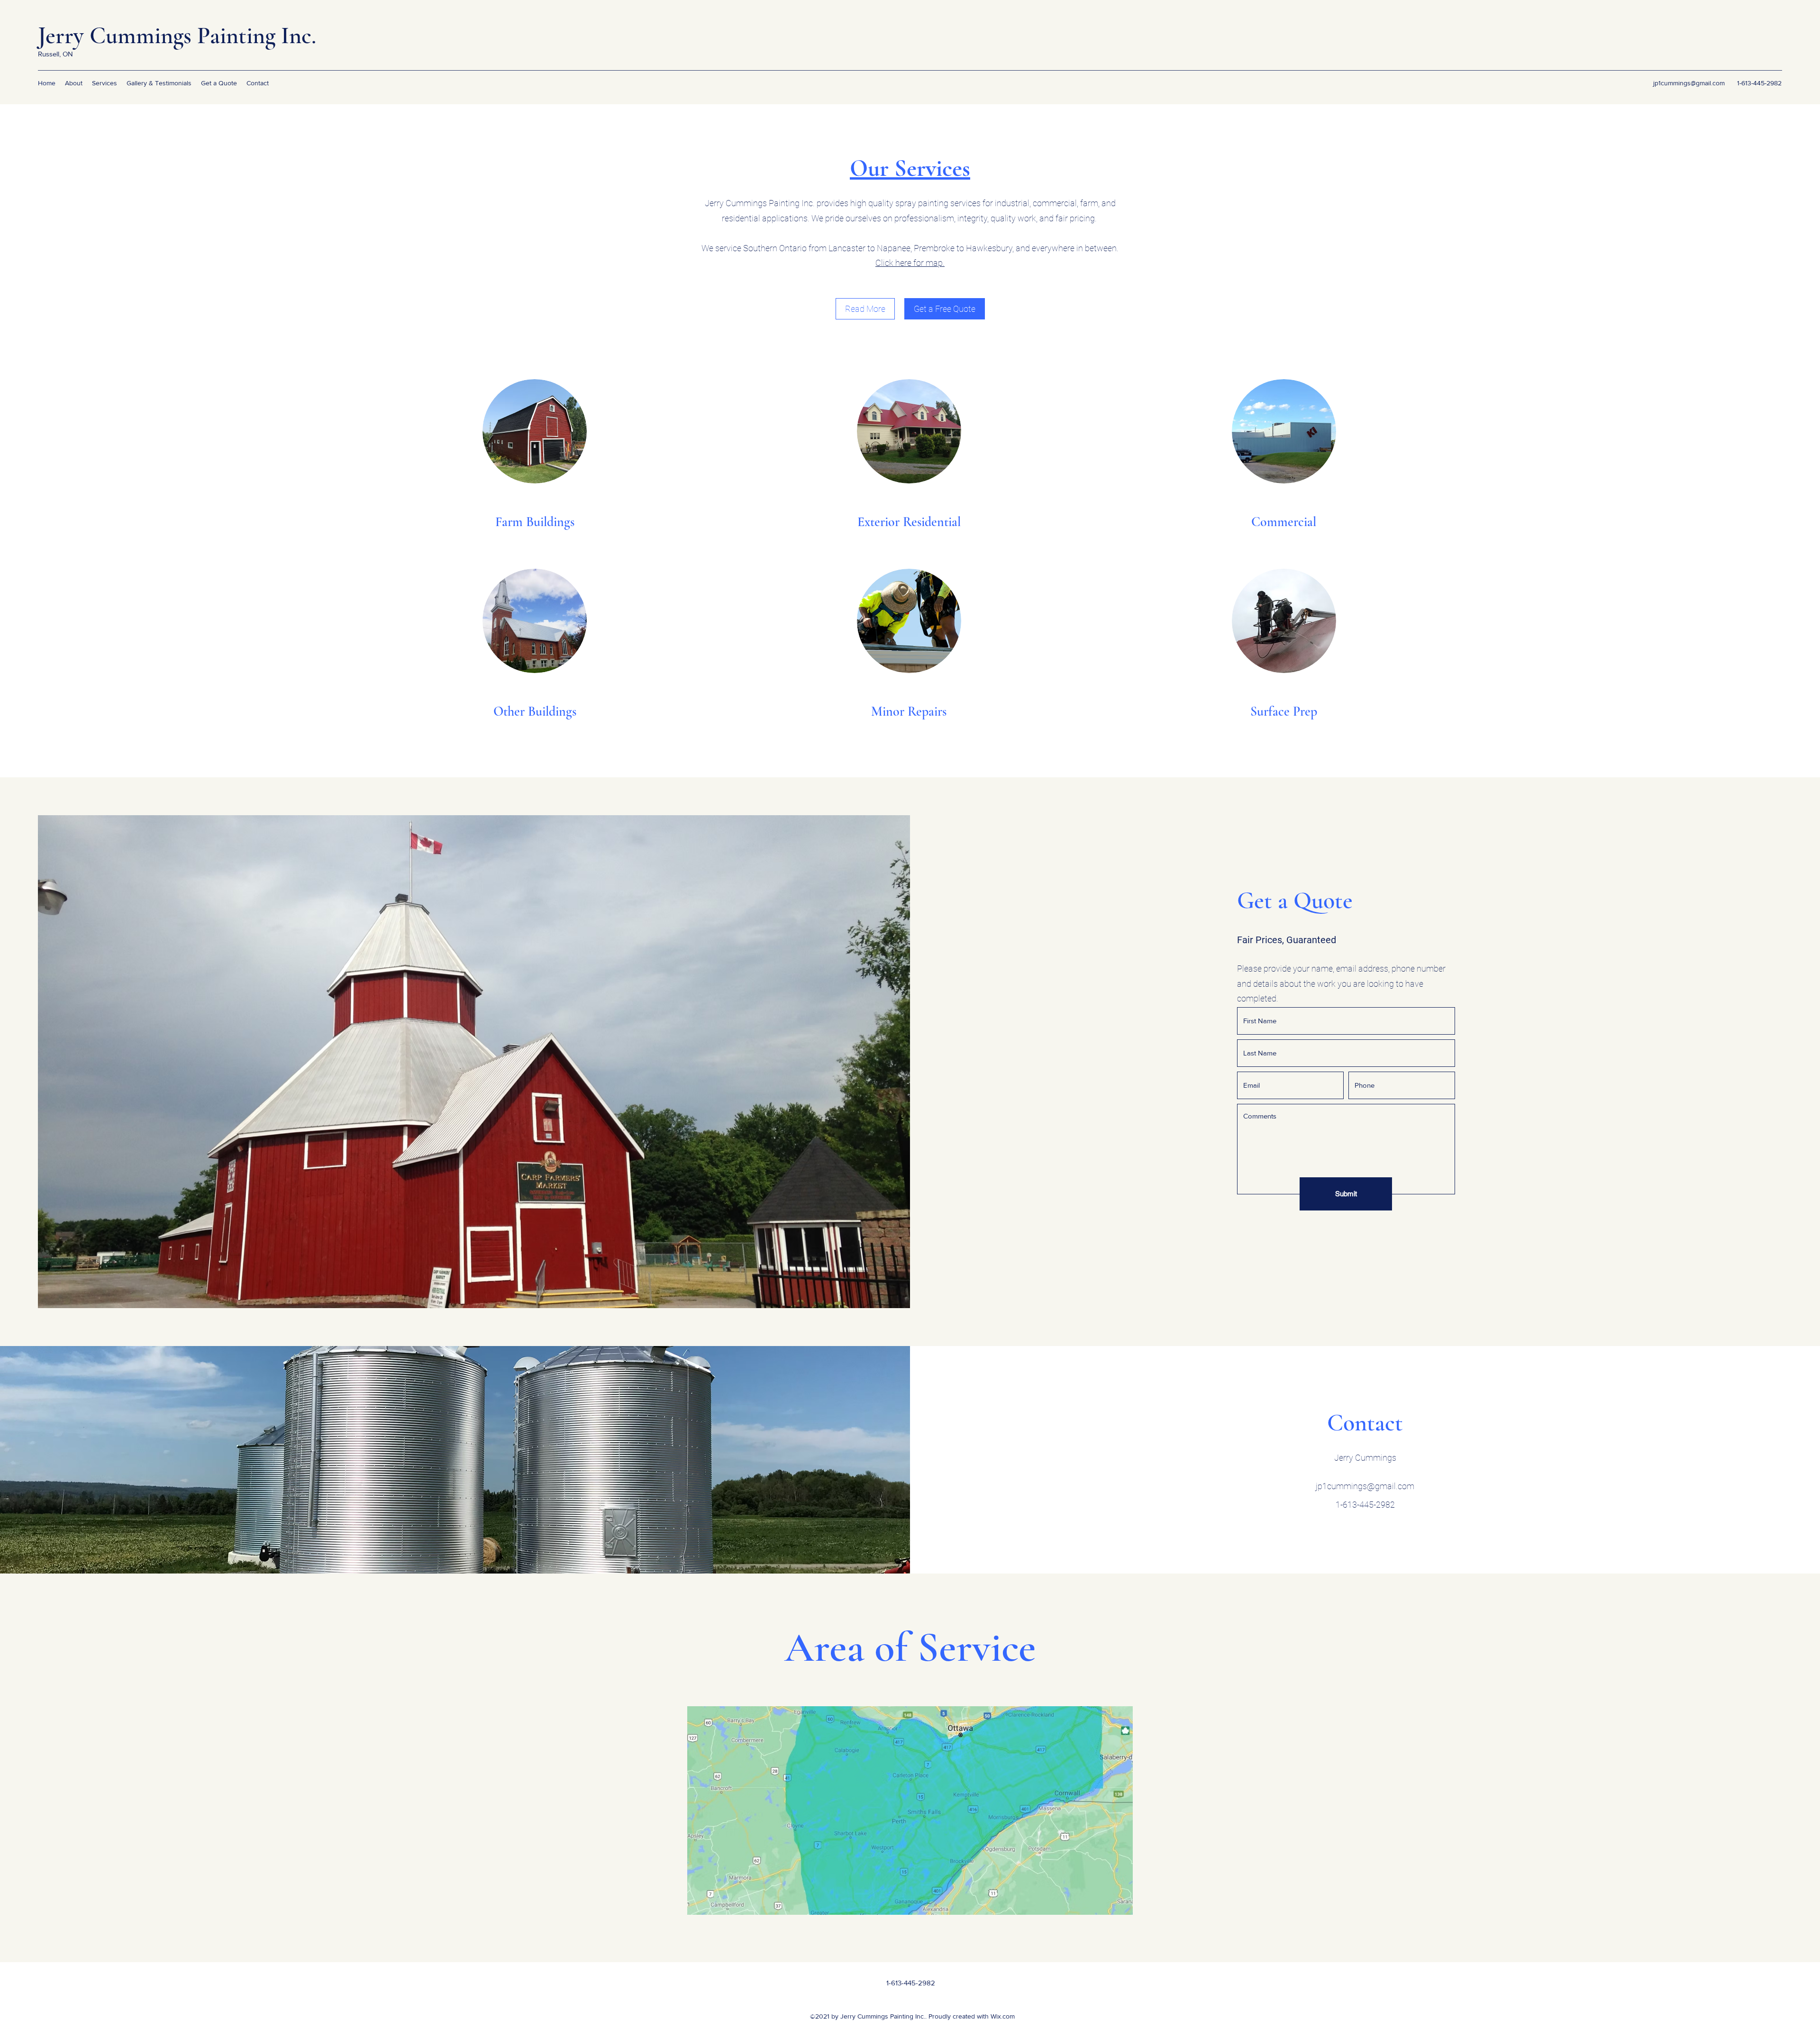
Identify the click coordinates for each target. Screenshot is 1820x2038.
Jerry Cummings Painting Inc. (177, 36)
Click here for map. (910, 263)
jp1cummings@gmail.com (1689, 83)
